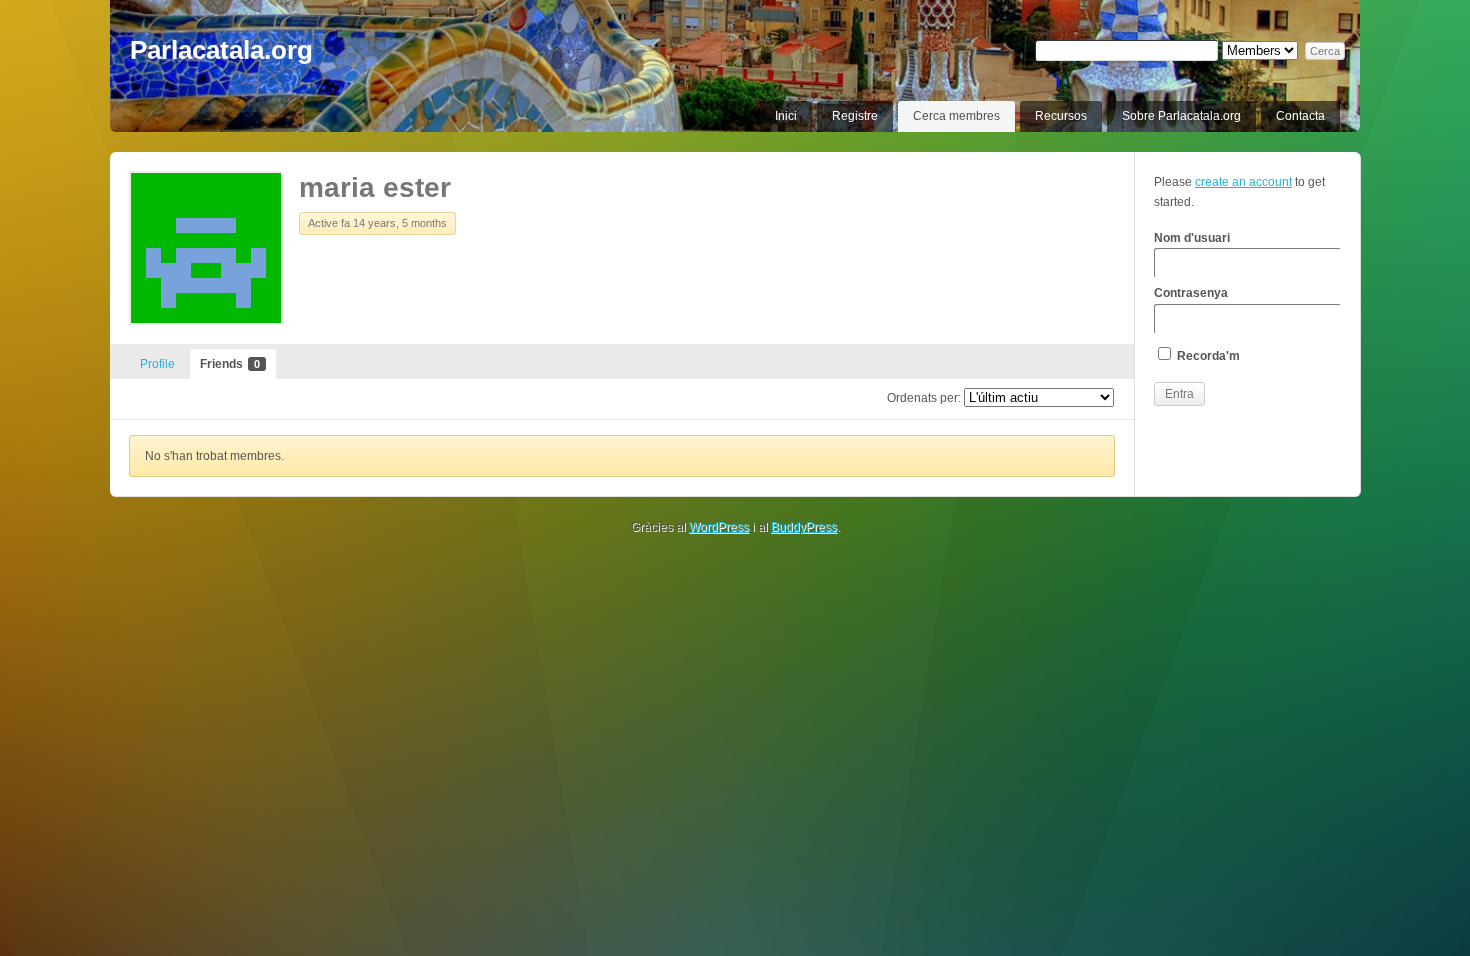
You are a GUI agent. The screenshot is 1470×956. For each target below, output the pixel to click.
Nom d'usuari (1192, 238)
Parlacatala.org (221, 50)
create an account (1243, 182)
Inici (786, 116)
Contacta (1300, 116)
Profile (157, 364)
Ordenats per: (924, 398)
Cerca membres (956, 116)
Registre (855, 116)
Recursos (1061, 116)
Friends (230, 364)
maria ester (375, 187)
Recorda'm (1207, 356)
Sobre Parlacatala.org (1181, 116)
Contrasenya (1191, 293)
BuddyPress (804, 527)
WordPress (719, 527)
